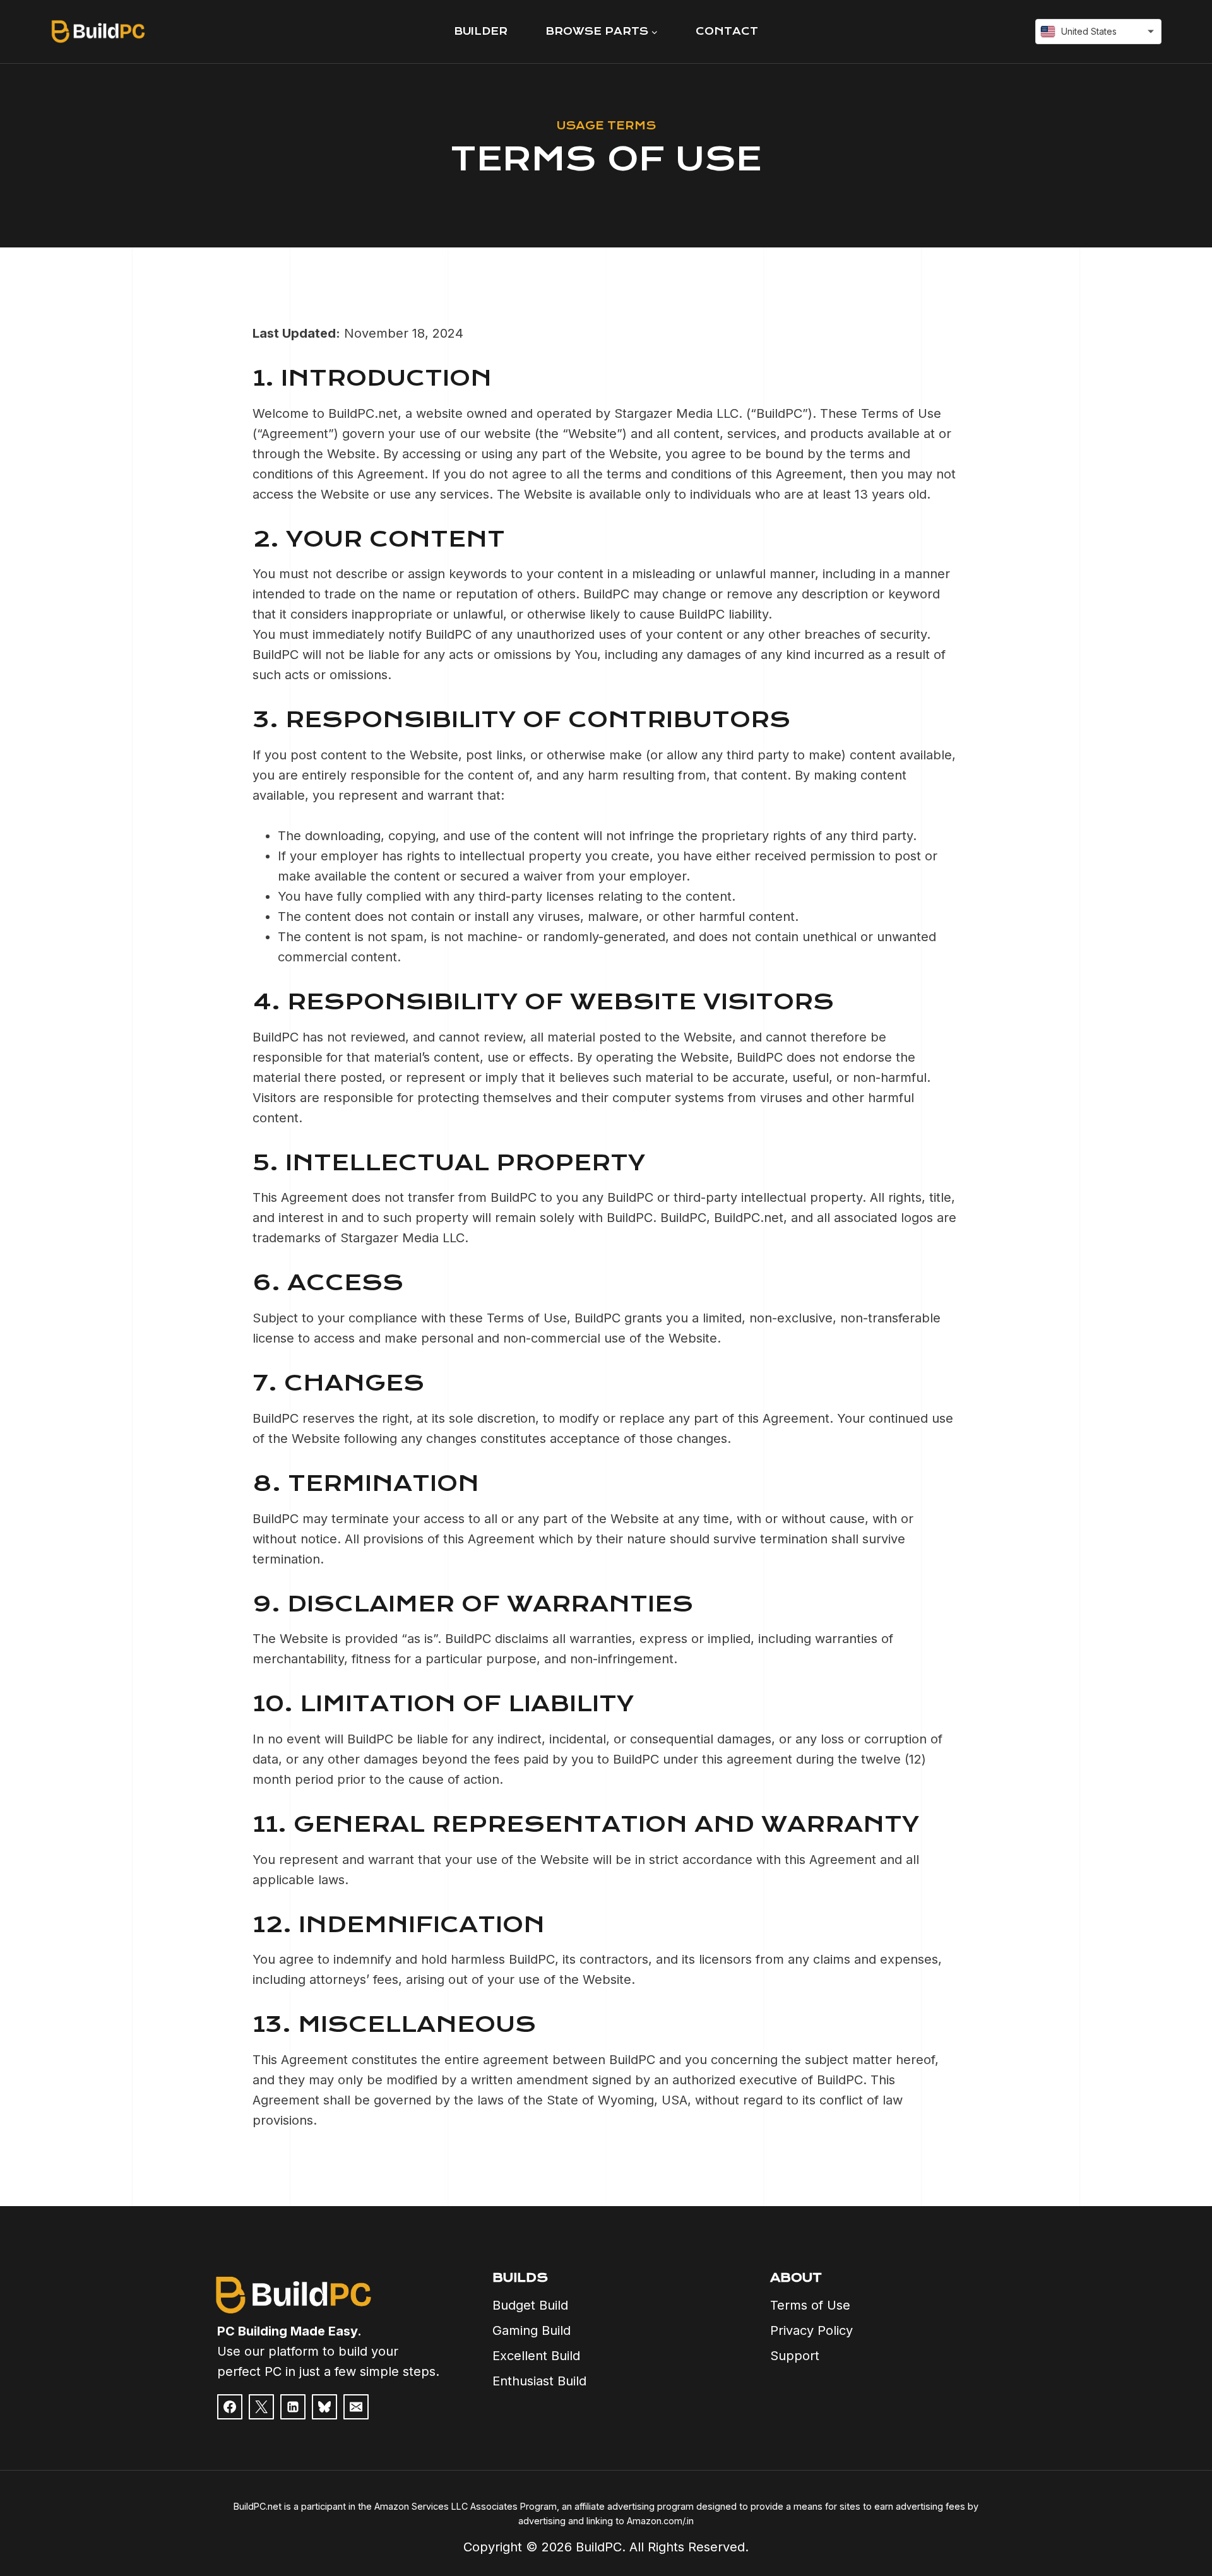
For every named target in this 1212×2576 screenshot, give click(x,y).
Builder (481, 31)
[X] (261, 2407)
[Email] (356, 2407)
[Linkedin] (293, 2407)
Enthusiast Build (539, 2381)
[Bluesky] (324, 2407)
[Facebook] (230, 2407)
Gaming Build (532, 2330)
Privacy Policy (811, 2330)
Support (795, 2356)
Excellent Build (536, 2356)
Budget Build (530, 2305)
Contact (727, 31)
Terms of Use (810, 2305)
